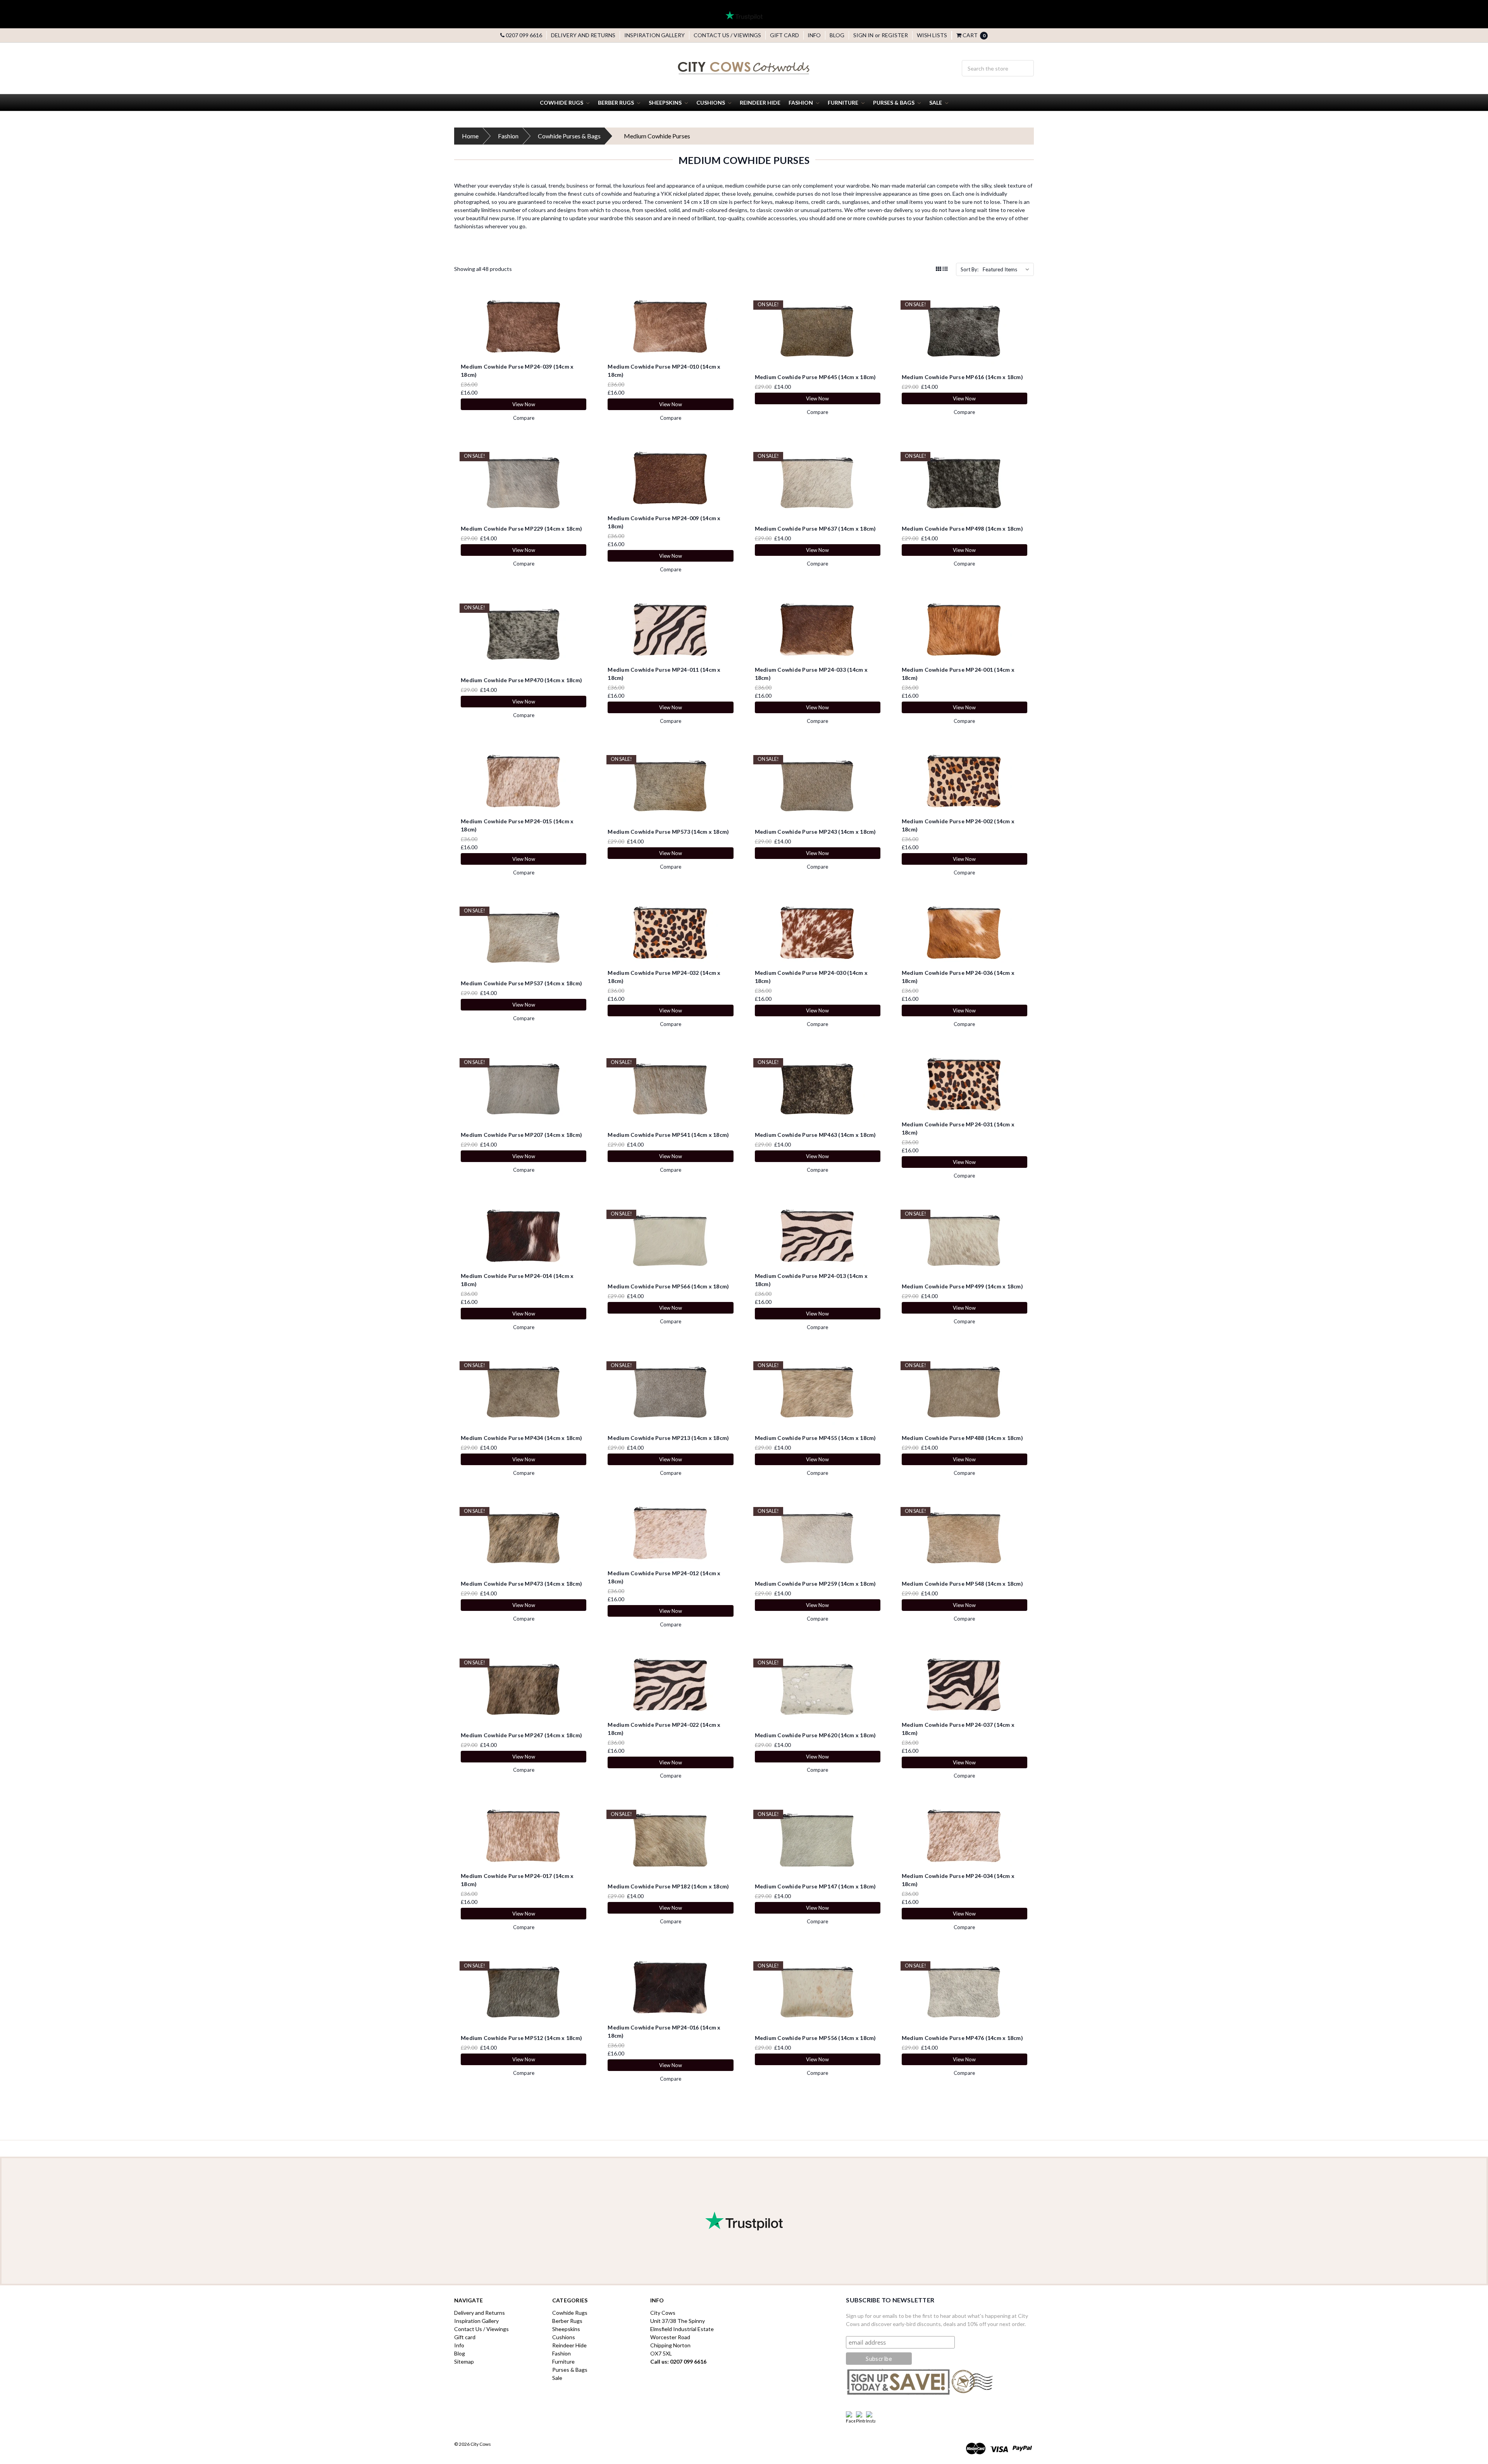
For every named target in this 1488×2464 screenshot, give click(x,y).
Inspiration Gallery (654, 35)
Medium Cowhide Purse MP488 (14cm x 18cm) (962, 1438)
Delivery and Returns (583, 35)
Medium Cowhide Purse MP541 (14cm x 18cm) (668, 1135)
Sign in (863, 35)
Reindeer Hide (760, 103)
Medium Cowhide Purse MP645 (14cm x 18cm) (815, 377)
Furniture (844, 103)
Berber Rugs (617, 103)
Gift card (784, 35)
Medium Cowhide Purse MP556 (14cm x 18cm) (815, 2038)
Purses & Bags (894, 103)
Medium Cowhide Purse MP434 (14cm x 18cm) (521, 1438)
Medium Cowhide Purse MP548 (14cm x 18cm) (962, 1584)
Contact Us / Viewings (727, 35)
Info (814, 35)
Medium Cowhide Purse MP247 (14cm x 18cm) (521, 1735)
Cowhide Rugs (562, 103)
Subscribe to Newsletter (890, 2300)
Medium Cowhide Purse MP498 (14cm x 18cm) (962, 528)
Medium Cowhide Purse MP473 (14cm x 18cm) (521, 1584)
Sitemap (464, 2361)
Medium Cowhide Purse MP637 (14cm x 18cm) (815, 528)
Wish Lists (932, 35)
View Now (524, 404)
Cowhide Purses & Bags (569, 136)
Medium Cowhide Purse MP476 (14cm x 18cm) (962, 2038)
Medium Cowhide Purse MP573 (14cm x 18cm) (668, 832)
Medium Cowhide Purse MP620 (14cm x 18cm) (815, 1735)
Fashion (801, 103)
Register (895, 35)
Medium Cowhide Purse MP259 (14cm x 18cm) (815, 1584)
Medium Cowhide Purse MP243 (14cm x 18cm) (815, 832)
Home (470, 136)
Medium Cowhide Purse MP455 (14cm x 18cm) (815, 1438)
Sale (936, 103)
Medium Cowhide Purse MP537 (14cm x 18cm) (521, 983)
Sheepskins (666, 103)
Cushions (711, 103)
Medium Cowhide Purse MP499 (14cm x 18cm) (962, 1286)
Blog (837, 35)
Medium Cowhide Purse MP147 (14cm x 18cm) (815, 1886)
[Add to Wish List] (583, 316)
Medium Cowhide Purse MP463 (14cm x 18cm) (815, 1135)
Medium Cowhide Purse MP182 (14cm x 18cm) (668, 1886)
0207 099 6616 (523, 35)
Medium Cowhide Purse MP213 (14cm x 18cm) (668, 1438)
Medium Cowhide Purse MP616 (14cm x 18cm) (962, 377)
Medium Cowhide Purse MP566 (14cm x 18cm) (668, 1286)
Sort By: (970, 269)
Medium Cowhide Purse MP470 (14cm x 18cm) (521, 680)
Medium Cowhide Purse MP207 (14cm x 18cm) (521, 1135)
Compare (524, 418)
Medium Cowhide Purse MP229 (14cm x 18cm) (521, 528)
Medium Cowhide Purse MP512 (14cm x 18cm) (521, 2038)
